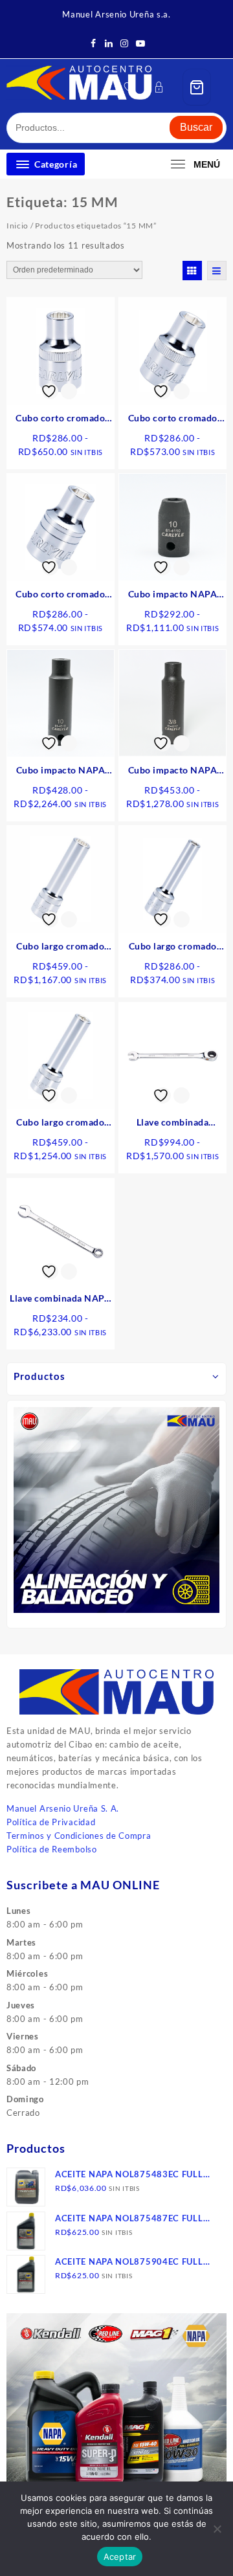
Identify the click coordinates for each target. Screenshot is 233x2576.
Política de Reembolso (52, 1849)
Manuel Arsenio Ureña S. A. (63, 1808)
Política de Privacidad (51, 1822)
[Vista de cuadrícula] (192, 271)
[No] (217, 2529)
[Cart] (197, 87)
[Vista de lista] (217, 271)
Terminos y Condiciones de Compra (79, 1836)
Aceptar (120, 2557)
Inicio (17, 226)
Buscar (196, 127)
